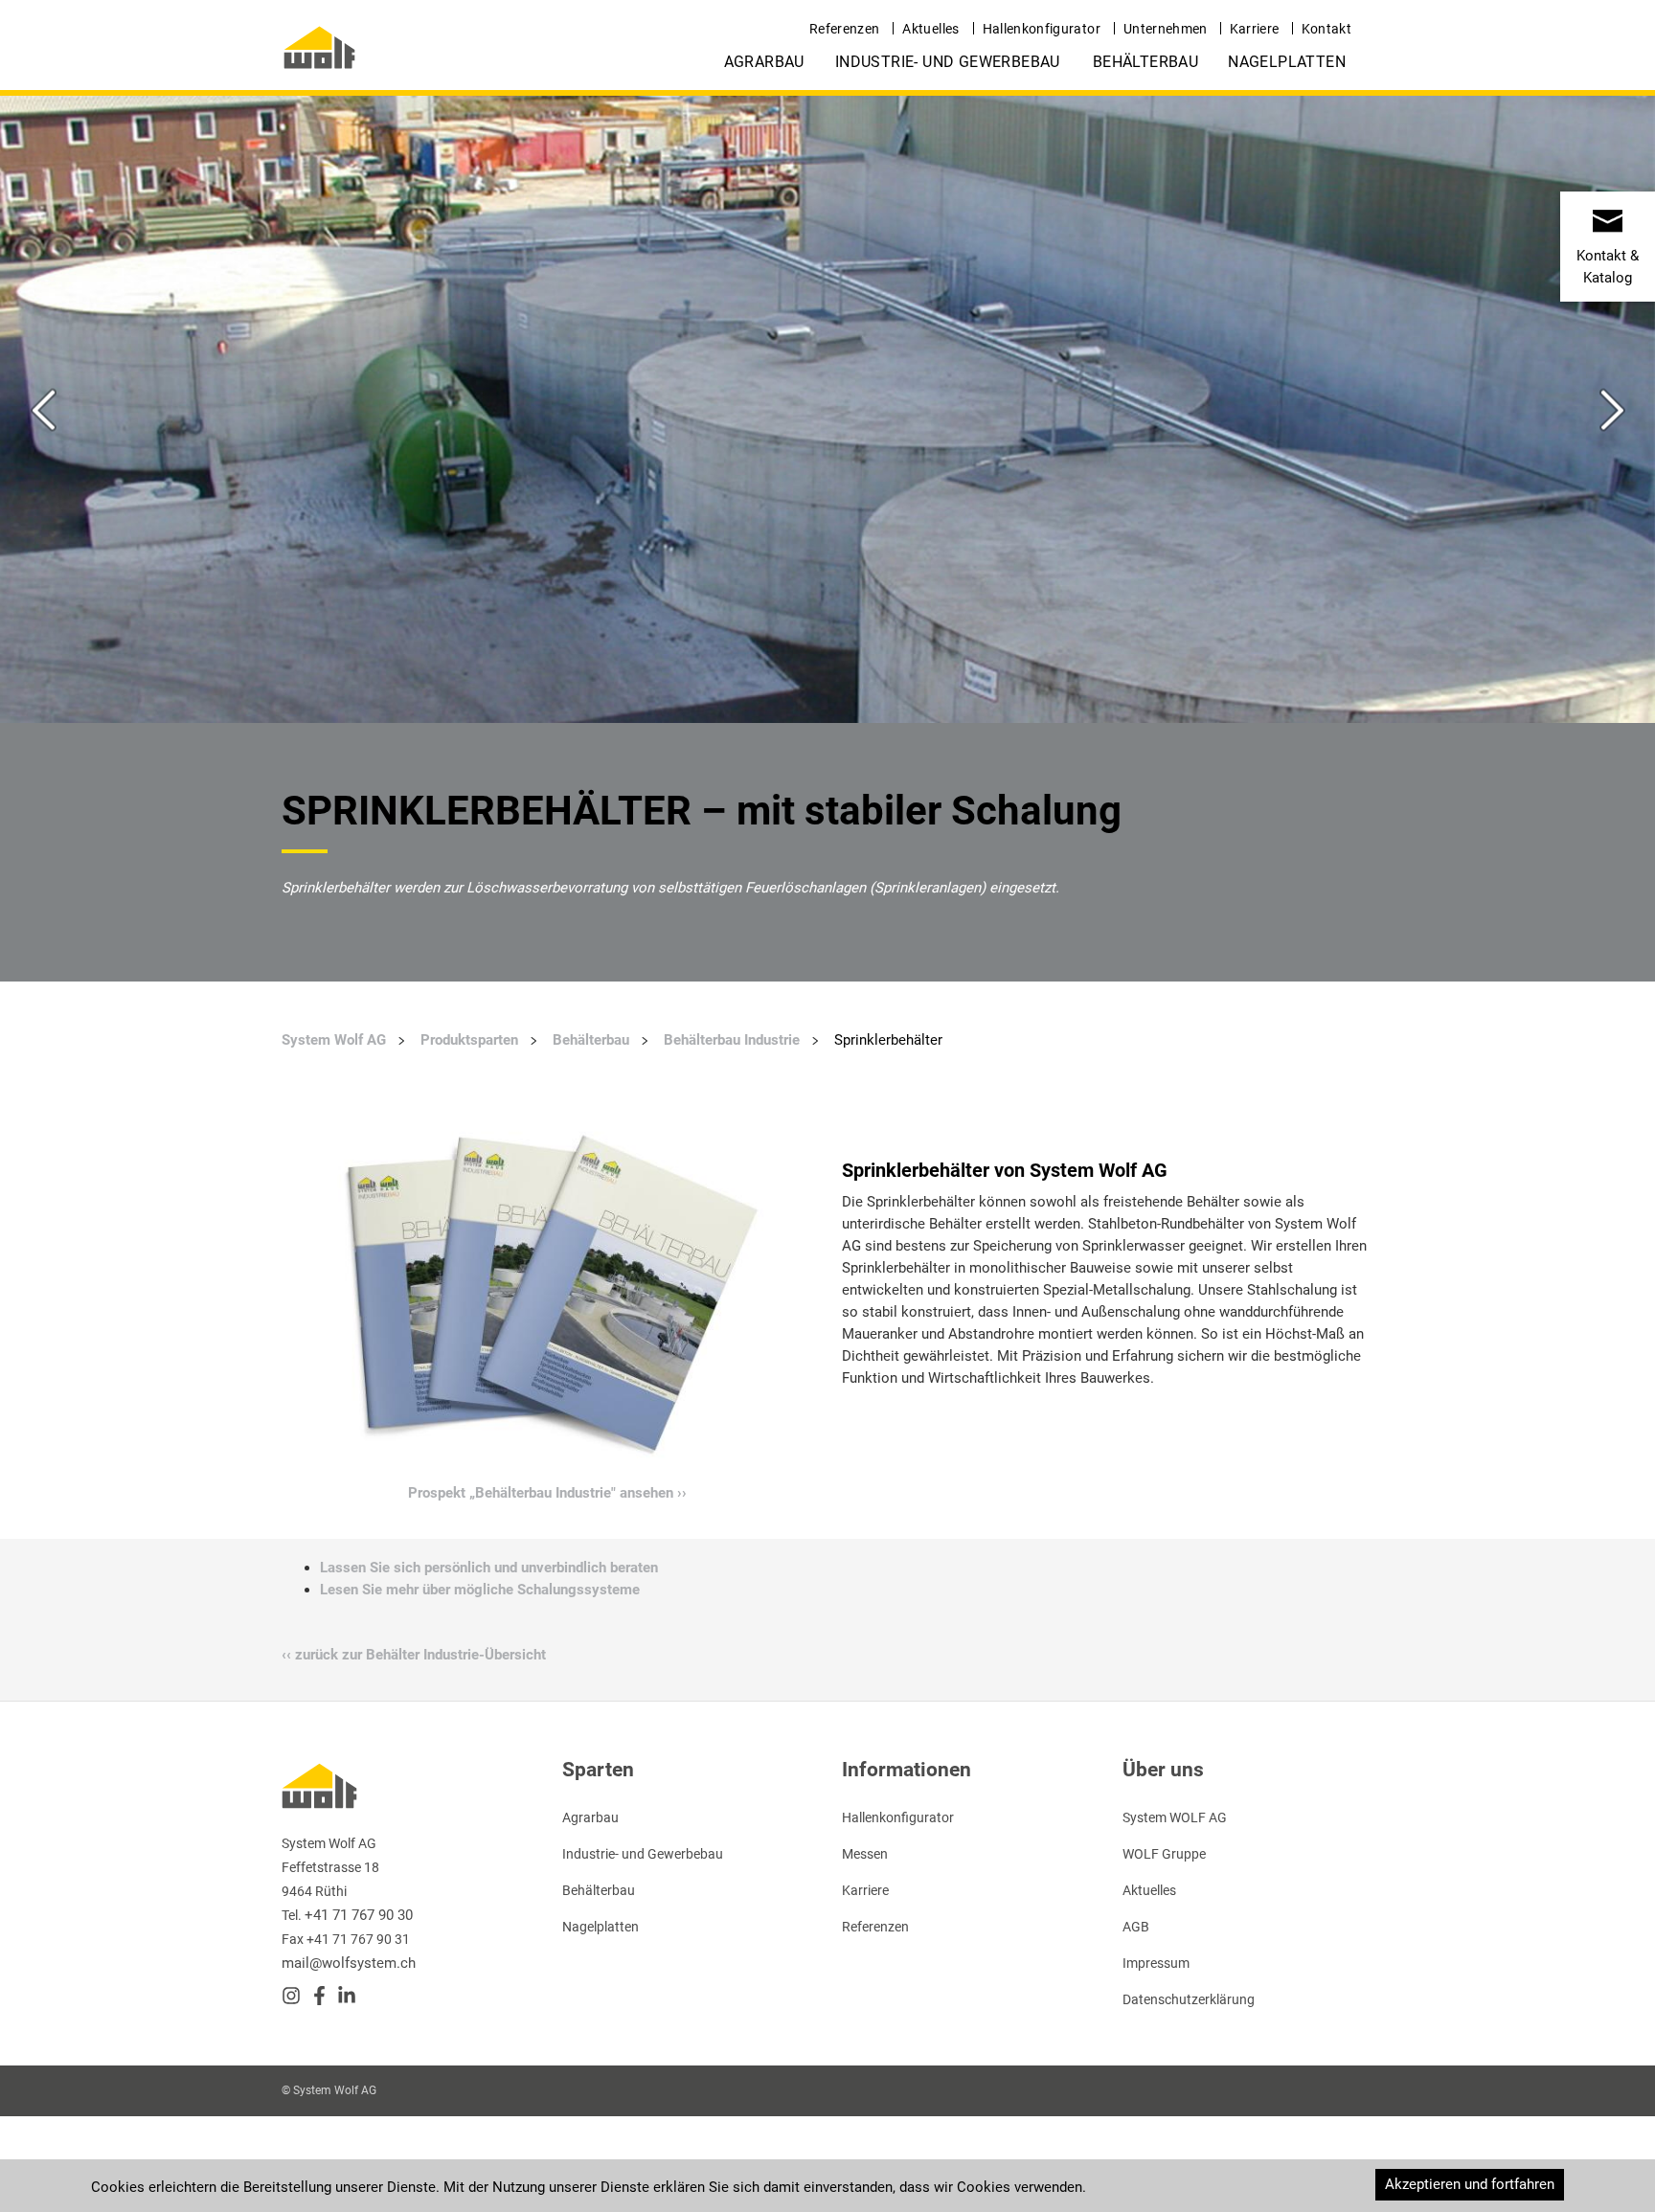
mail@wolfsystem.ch (349, 1963)
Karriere (1255, 29)
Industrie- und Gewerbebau (948, 62)
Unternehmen (1166, 29)
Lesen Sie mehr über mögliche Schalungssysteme (480, 1590)
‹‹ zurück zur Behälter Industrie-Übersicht (414, 1655)
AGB (1136, 1927)
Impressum (1156, 1963)
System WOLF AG (1175, 1817)
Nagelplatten (1287, 62)
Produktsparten (469, 1040)
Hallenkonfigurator (1042, 29)
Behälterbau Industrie (732, 1040)
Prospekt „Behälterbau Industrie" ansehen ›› (547, 1493)
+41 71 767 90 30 (359, 1915)
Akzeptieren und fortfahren (1470, 2184)
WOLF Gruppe (1164, 1854)
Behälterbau (1145, 62)
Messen (865, 1854)
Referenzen (845, 29)
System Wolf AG (334, 1040)
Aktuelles (930, 29)
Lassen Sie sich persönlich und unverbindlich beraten (489, 1568)
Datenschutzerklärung (1189, 1999)
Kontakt (1326, 29)
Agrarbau (764, 62)
